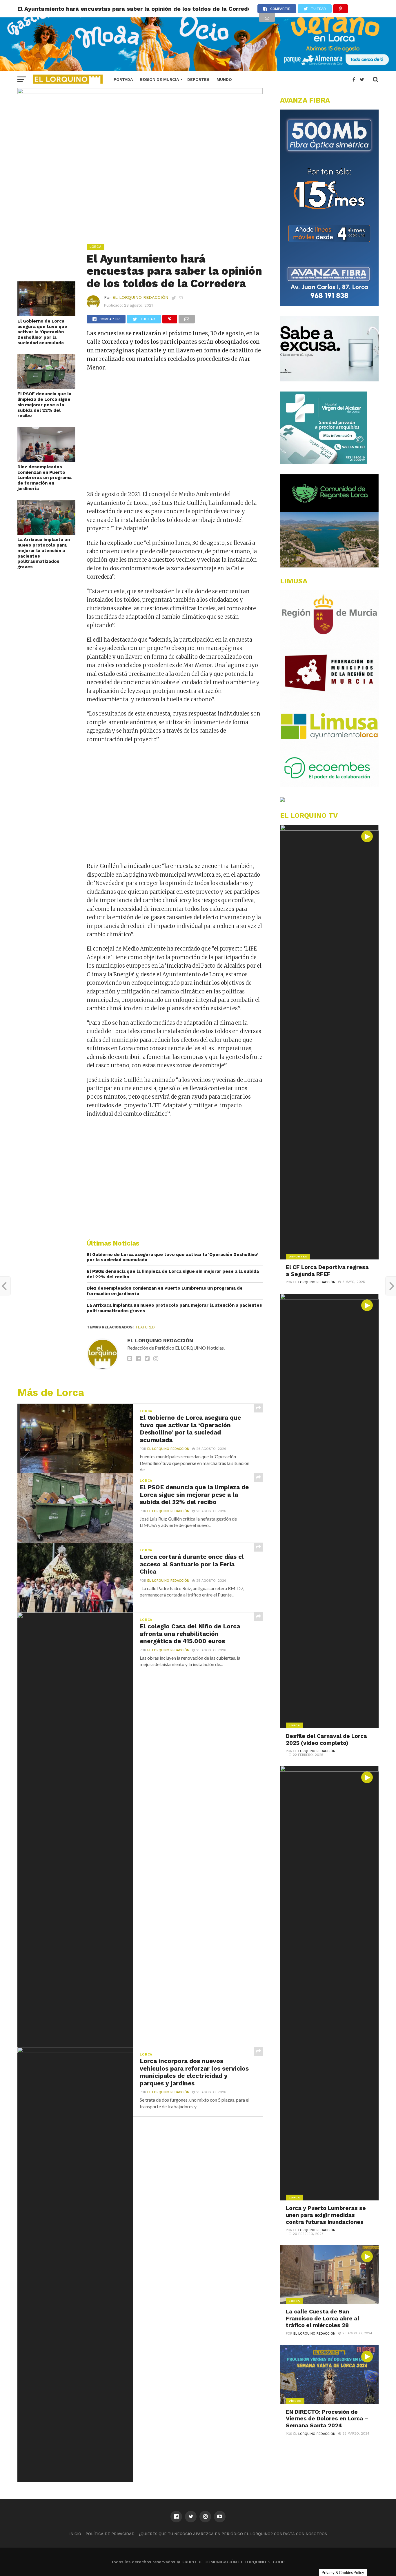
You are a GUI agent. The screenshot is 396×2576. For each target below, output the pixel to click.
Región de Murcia (159, 79)
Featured (145, 1327)
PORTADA (123, 79)
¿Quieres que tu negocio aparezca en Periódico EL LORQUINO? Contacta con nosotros (233, 2534)
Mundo (224, 79)
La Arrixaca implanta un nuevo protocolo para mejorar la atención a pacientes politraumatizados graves (44, 553)
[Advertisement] (175, 435)
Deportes (198, 79)
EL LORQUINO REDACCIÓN (140, 297)
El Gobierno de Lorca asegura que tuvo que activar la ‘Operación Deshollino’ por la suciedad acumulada (42, 332)
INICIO (75, 2534)
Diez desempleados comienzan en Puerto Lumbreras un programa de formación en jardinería (44, 478)
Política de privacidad (110, 2534)
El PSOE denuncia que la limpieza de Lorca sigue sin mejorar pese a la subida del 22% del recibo (44, 405)
